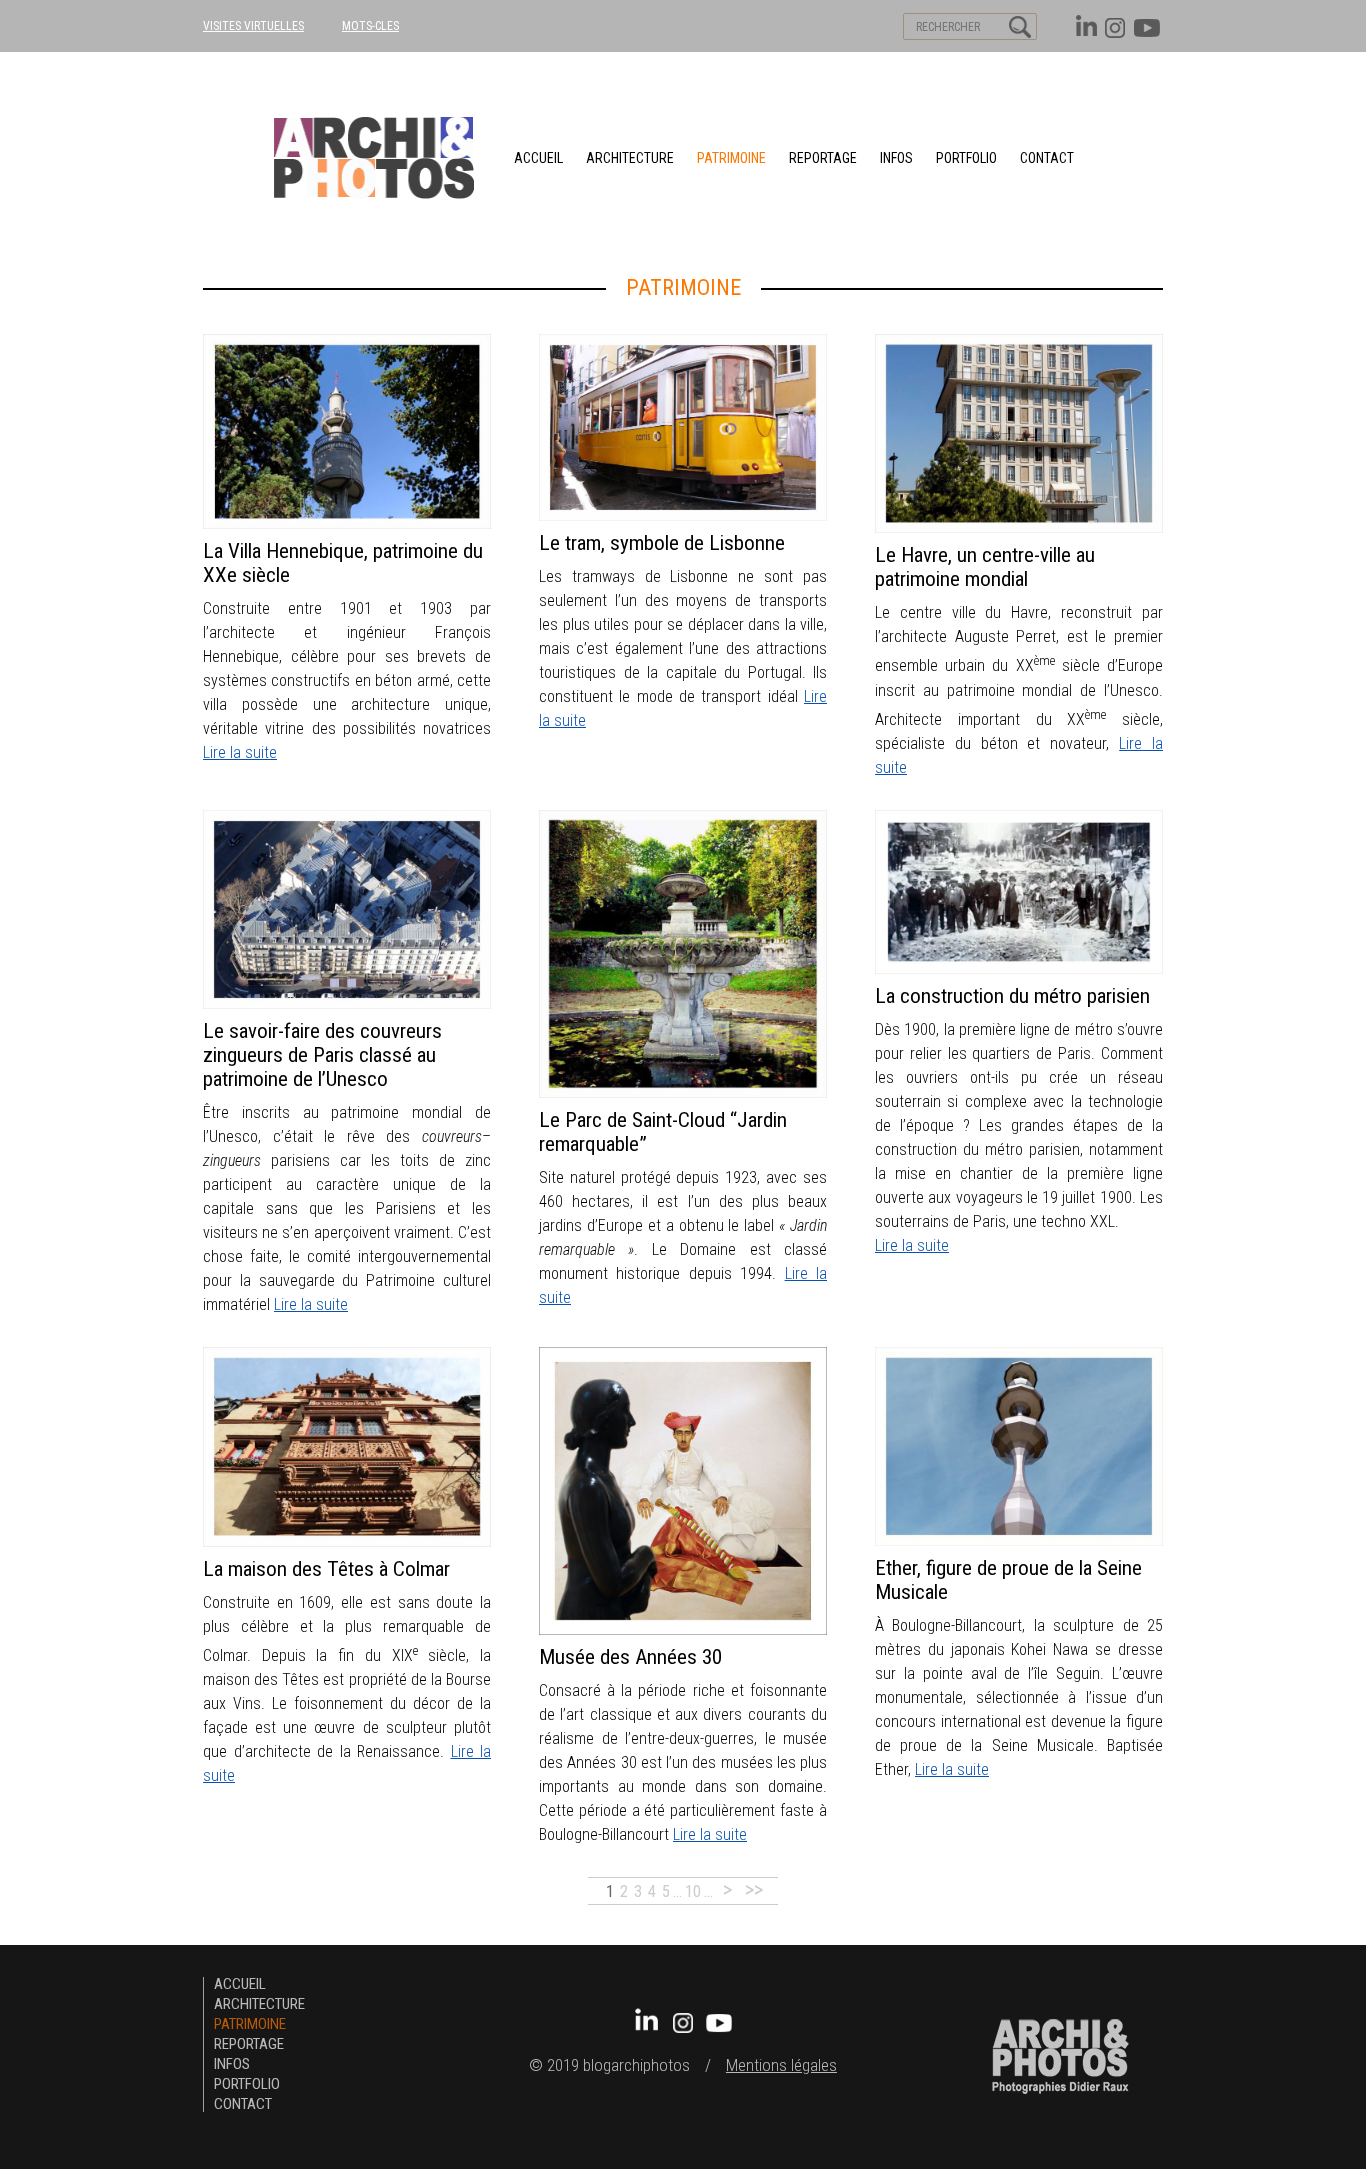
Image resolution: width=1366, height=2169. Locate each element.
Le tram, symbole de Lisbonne (662, 543)
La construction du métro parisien (1012, 996)
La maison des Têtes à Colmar (326, 1569)
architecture (630, 158)
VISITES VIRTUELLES (253, 26)
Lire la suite (240, 752)
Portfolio (966, 158)
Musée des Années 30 (630, 1657)
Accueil (538, 158)
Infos (896, 158)
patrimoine (731, 158)
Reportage (823, 158)
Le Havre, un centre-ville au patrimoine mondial (985, 567)
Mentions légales (781, 2065)
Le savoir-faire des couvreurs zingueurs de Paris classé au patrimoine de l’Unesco (322, 1055)
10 (693, 1892)
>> (754, 1889)
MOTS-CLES (370, 26)
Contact (1047, 158)
